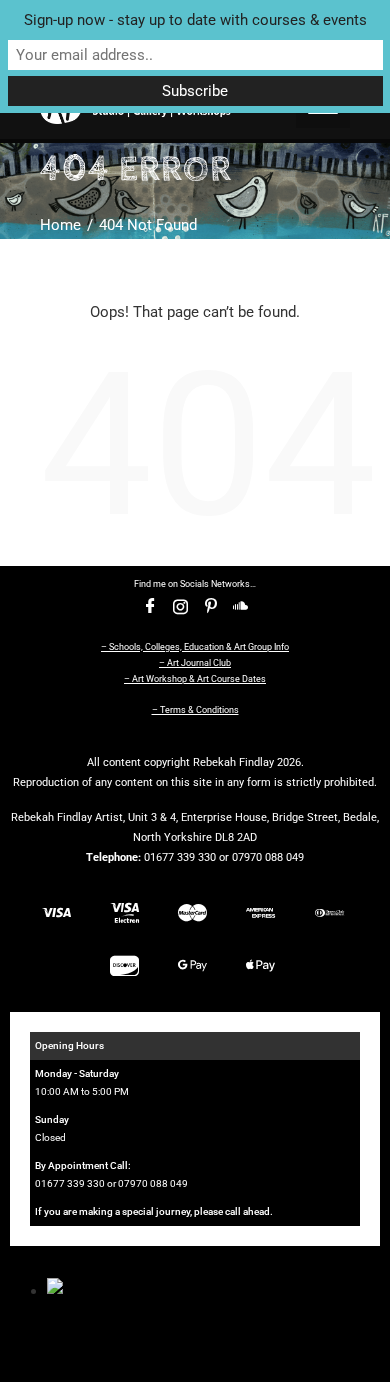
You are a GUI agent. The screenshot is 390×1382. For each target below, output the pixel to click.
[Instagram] (180, 607)
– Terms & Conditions (195, 710)
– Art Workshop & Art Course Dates (195, 679)
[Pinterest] (210, 607)
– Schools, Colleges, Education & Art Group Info (195, 647)
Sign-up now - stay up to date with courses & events (195, 20)
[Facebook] (150, 607)
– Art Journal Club (195, 663)
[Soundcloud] (240, 607)
